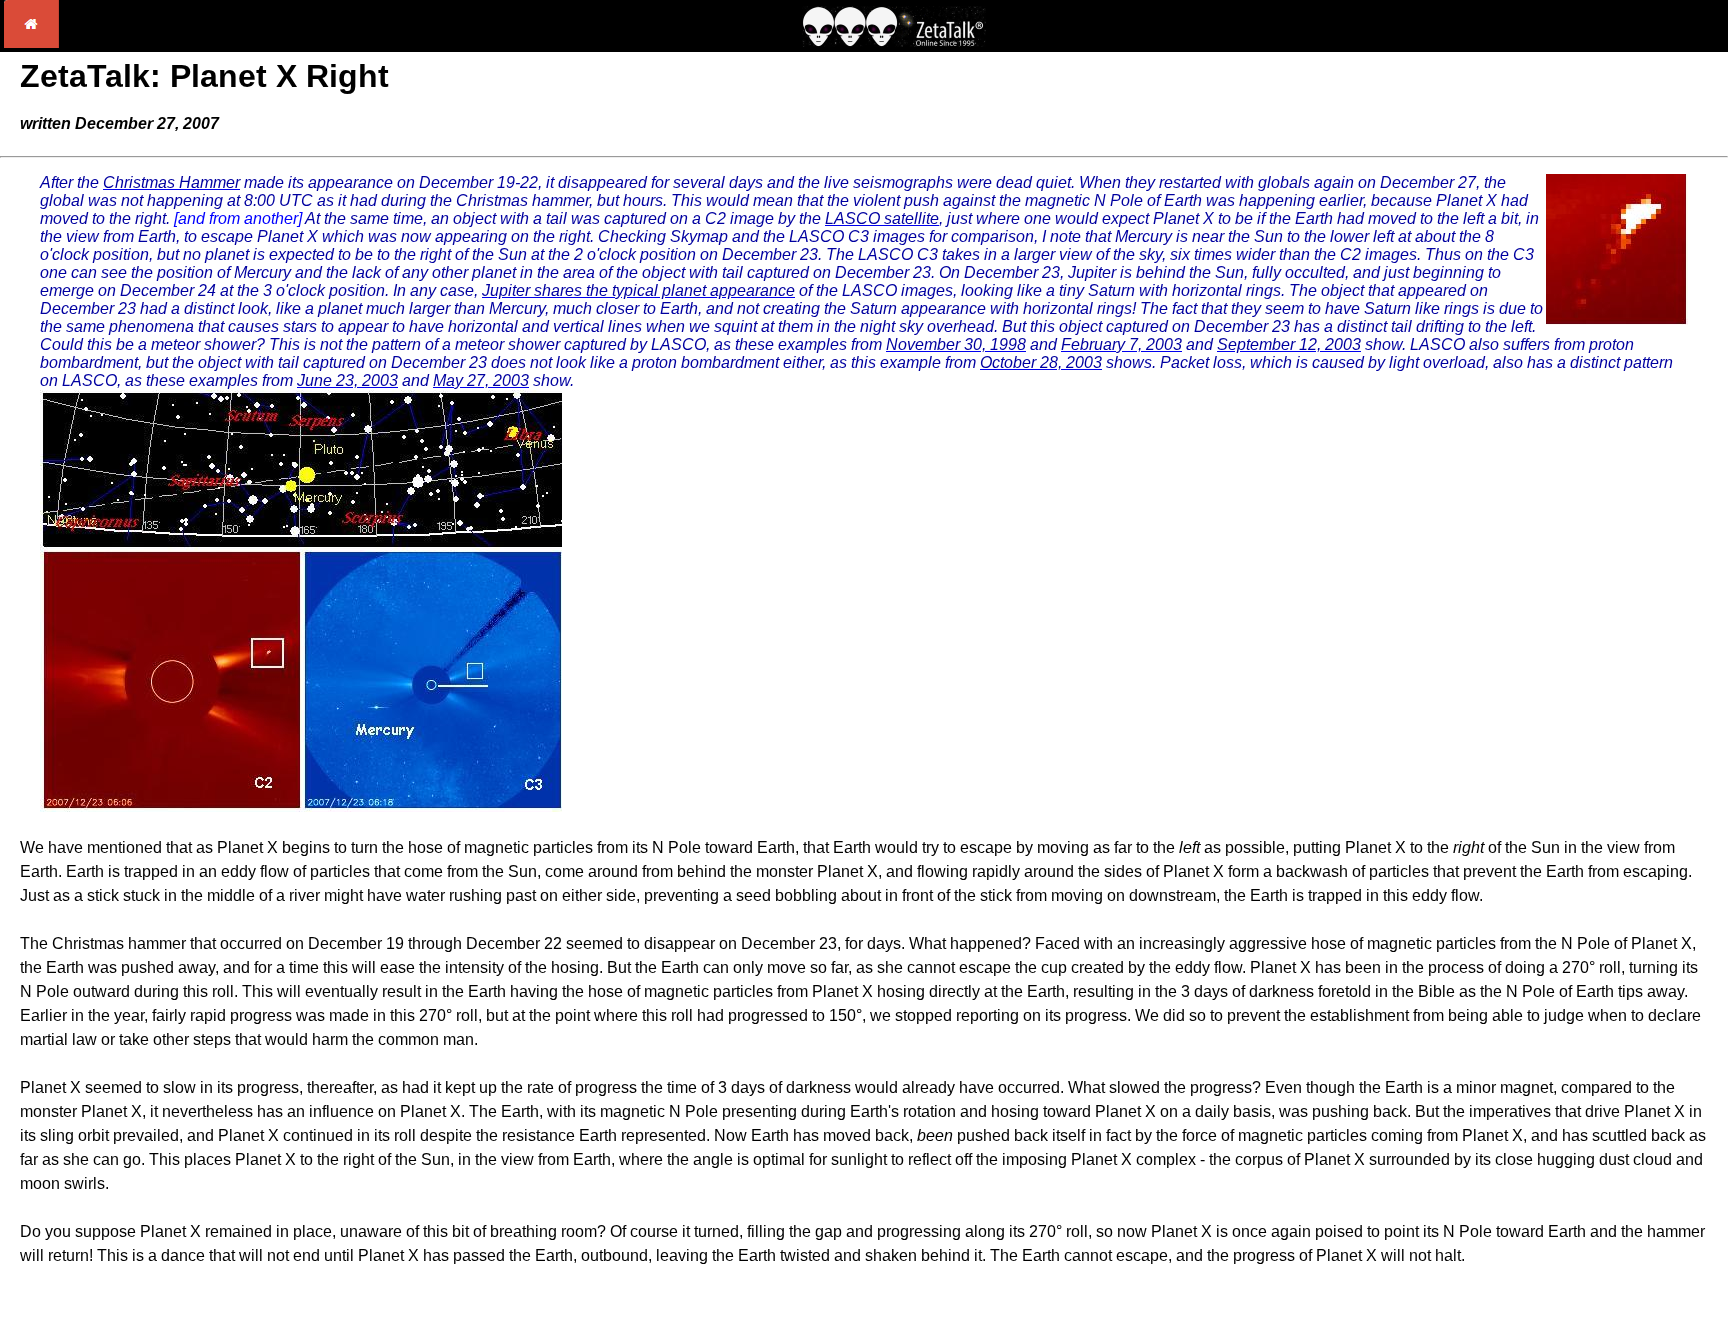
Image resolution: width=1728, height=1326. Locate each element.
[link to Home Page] (31, 42)
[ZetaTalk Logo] (894, 41)
